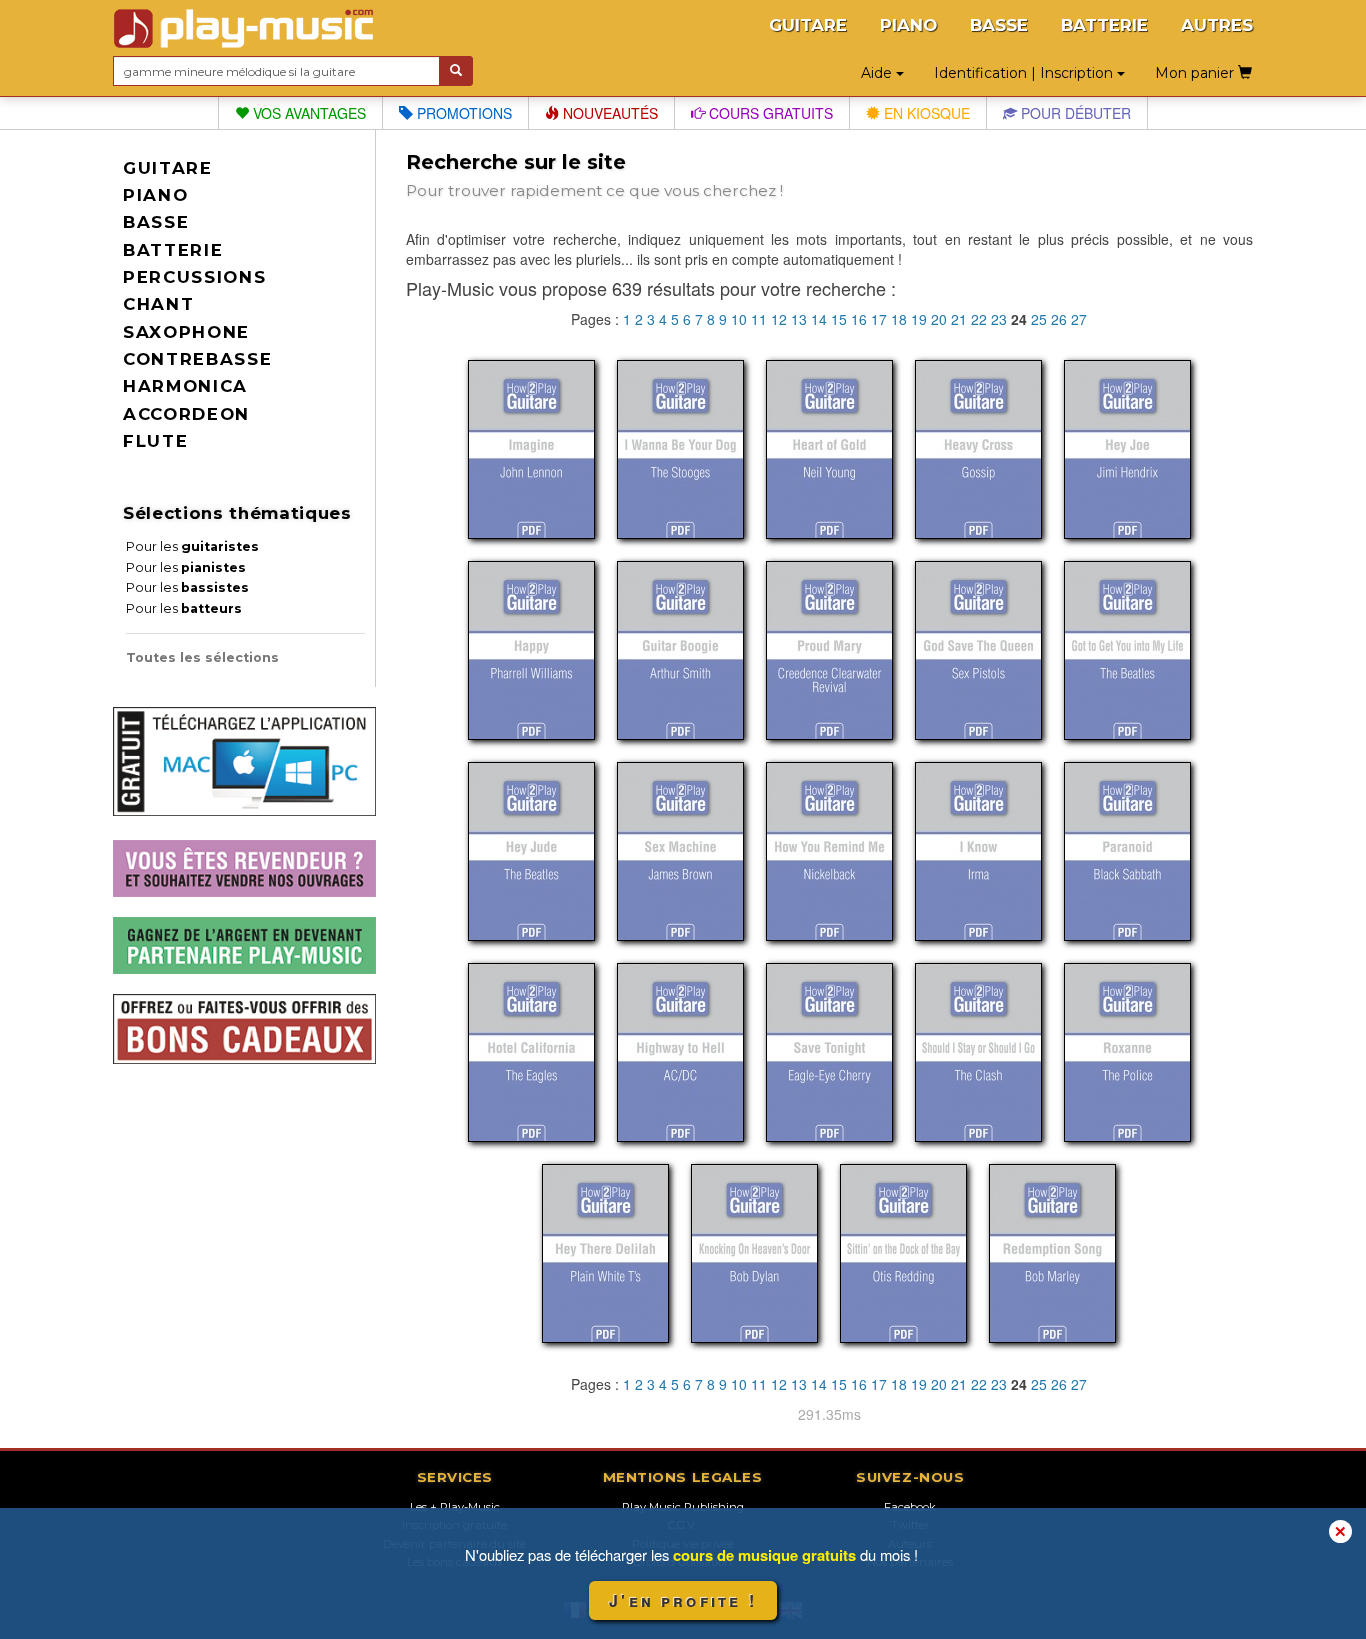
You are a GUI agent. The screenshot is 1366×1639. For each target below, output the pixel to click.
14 (819, 319)
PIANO (908, 25)
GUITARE (808, 25)
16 (859, 319)
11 (759, 319)
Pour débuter (1074, 113)
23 (999, 319)
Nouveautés (608, 113)
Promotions (462, 113)
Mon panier (1196, 73)
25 (1039, 319)
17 (879, 319)
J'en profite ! (683, 1600)
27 (1079, 319)
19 (919, 319)
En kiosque (925, 113)
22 (979, 319)
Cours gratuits (769, 113)
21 (959, 319)
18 (899, 319)
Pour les (192, 546)
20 (939, 319)
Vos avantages (307, 113)
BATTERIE (1104, 25)
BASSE (999, 25)
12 (779, 319)
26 (1059, 319)
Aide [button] (878, 73)
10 (739, 319)
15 (839, 319)
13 (799, 319)
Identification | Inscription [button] (1025, 73)
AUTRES (1217, 25)
